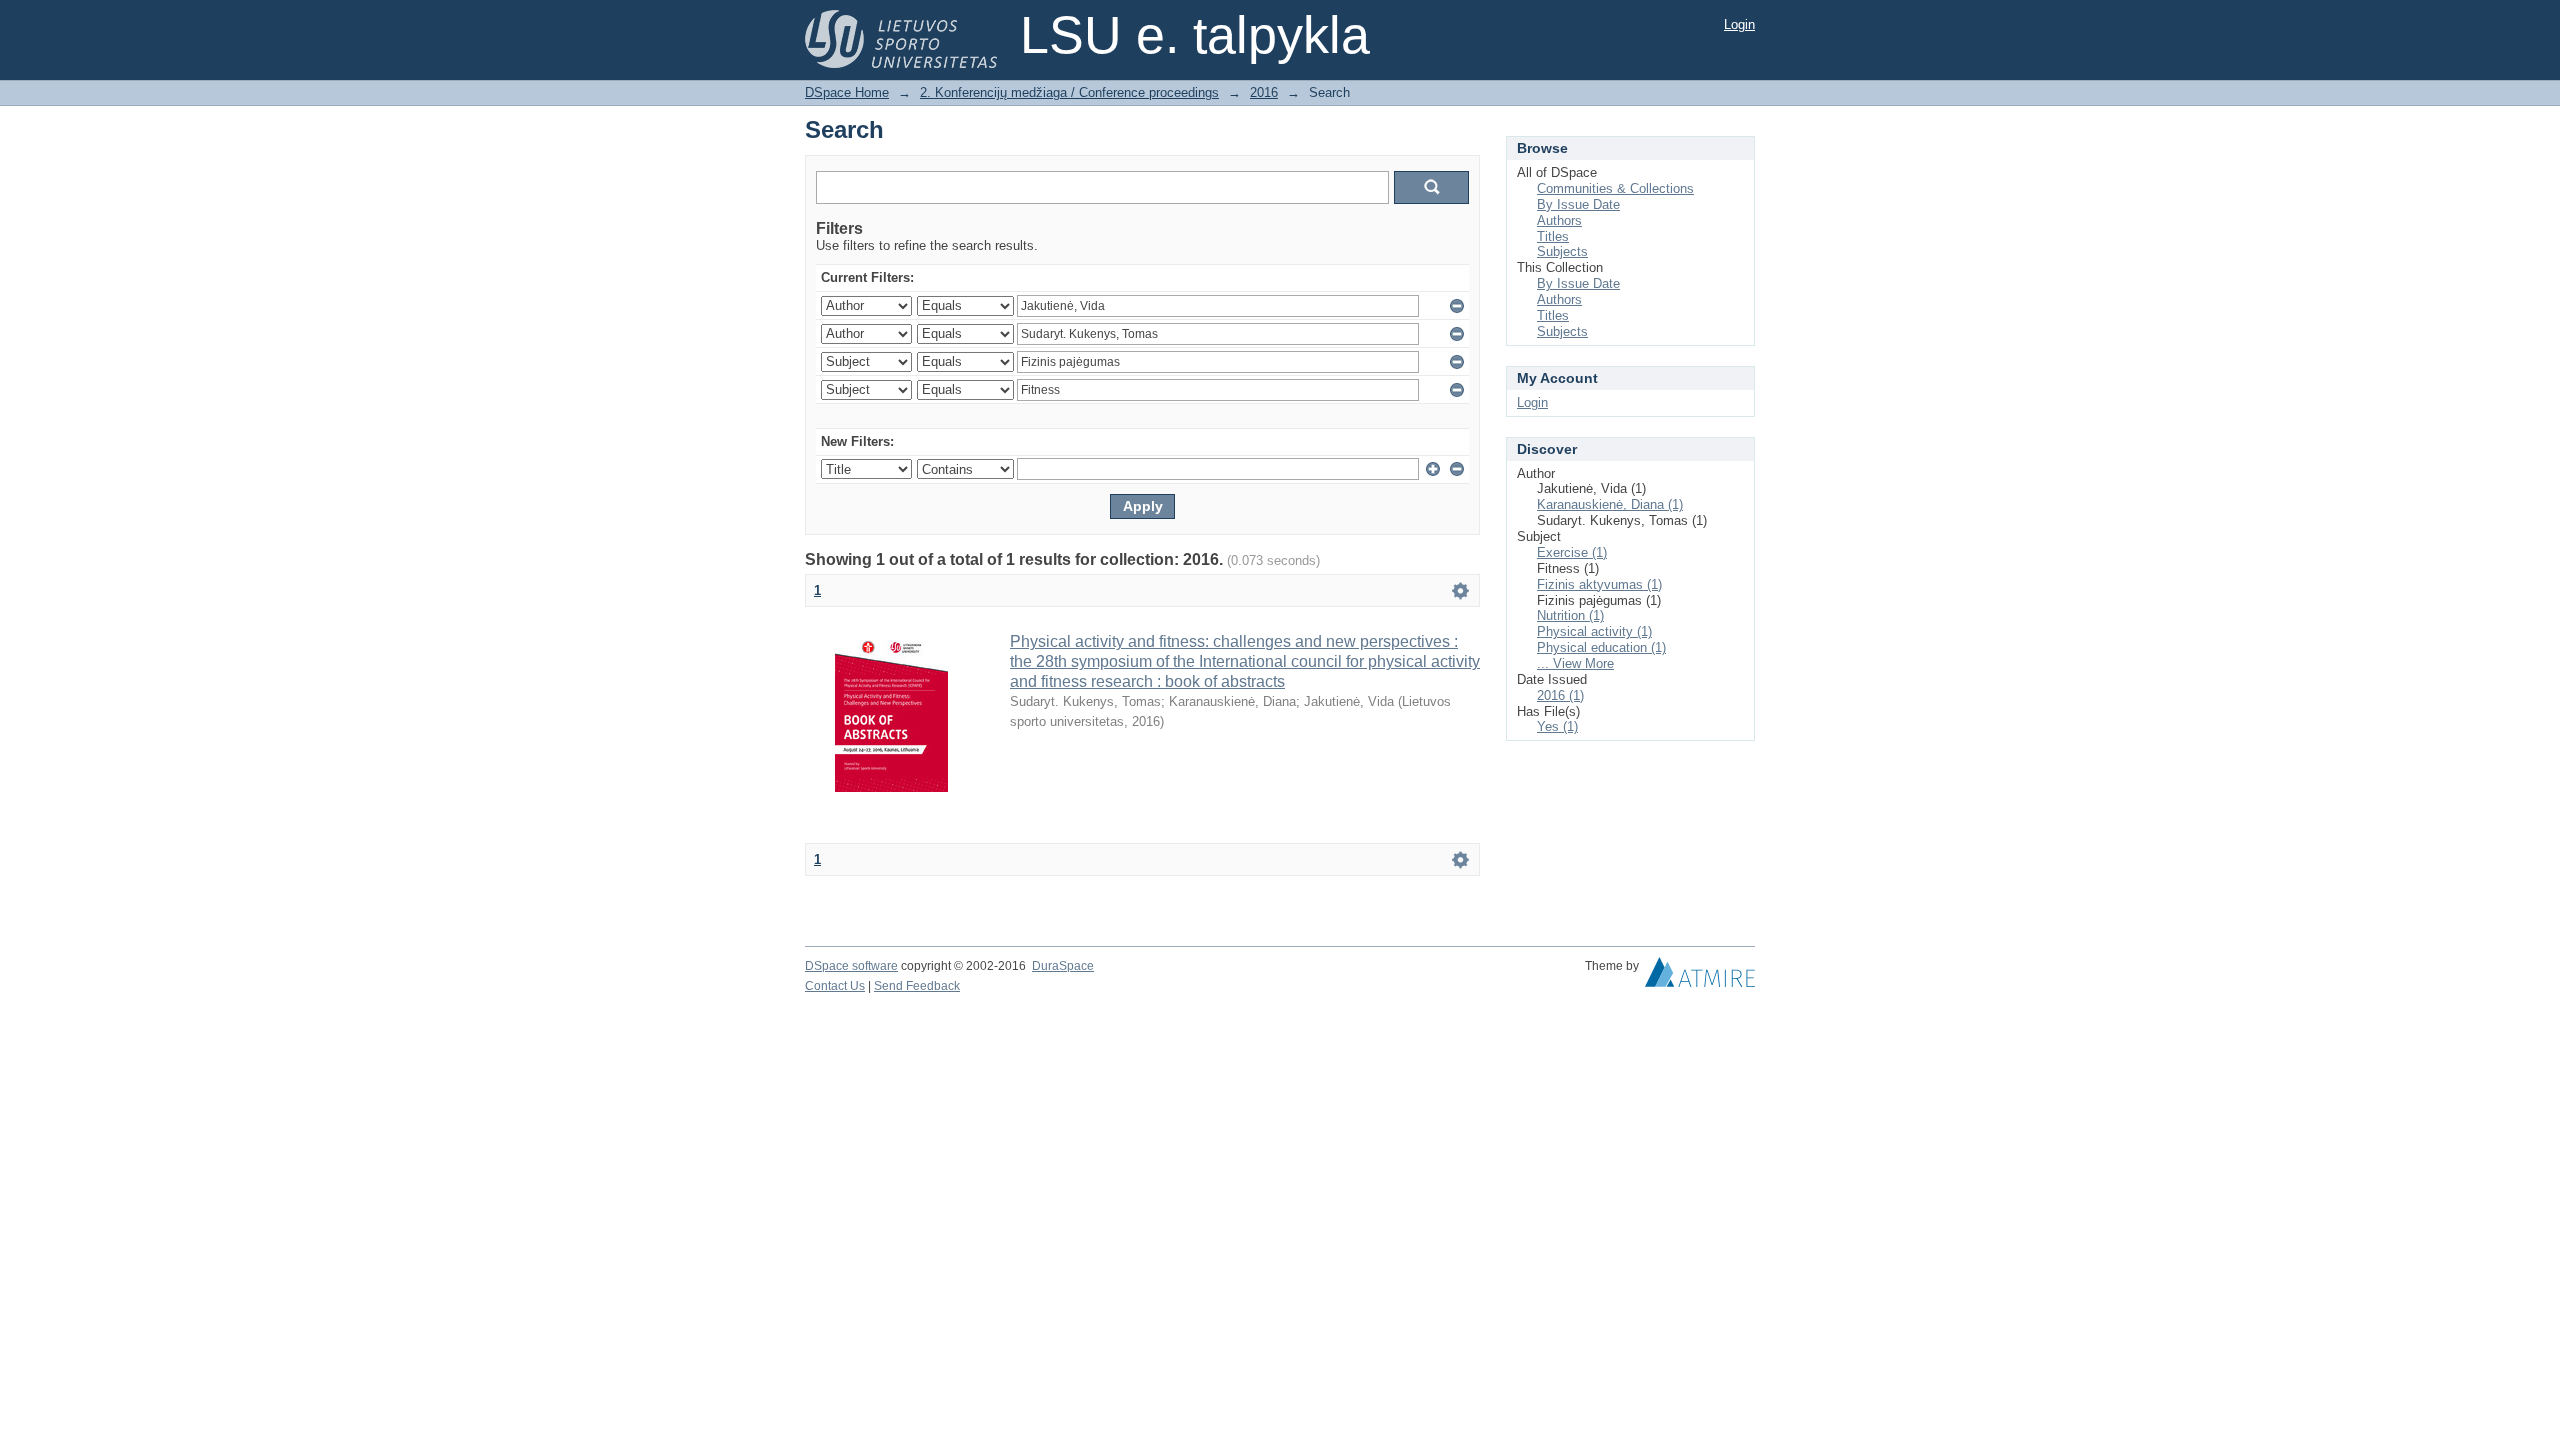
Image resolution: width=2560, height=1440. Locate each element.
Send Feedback (917, 986)
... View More (1575, 663)
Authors (1559, 220)
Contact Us (835, 986)
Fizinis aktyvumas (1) (1599, 584)
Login (1739, 24)
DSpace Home (847, 92)
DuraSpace (1063, 966)
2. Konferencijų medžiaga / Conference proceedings (1069, 92)
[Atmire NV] (1700, 977)
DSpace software (851, 966)
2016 (1264, 92)
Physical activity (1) (1594, 631)
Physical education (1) (1601, 647)
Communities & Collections (1615, 188)
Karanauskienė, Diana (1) (1610, 504)
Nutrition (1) (1570, 615)
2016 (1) (1560, 695)
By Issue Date (1578, 204)
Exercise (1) (1572, 552)
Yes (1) (1557, 726)
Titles (1553, 236)
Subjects (1562, 251)
